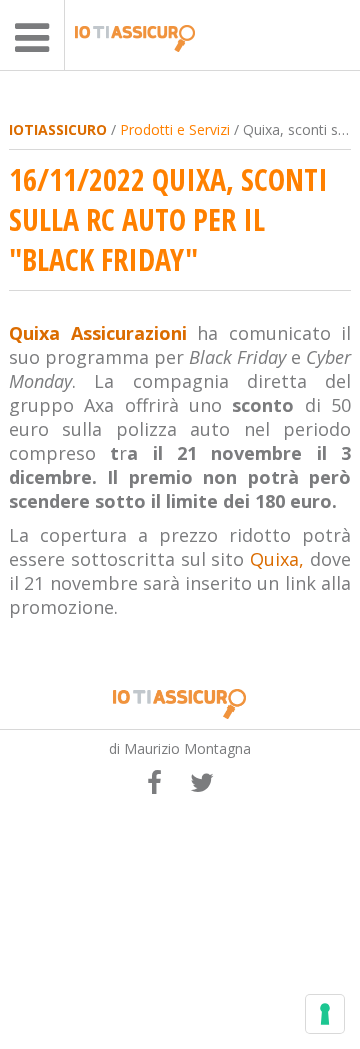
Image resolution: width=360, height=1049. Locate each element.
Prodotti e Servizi (175, 129)
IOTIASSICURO (58, 129)
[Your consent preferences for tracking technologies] (325, 1014)
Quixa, (277, 559)
